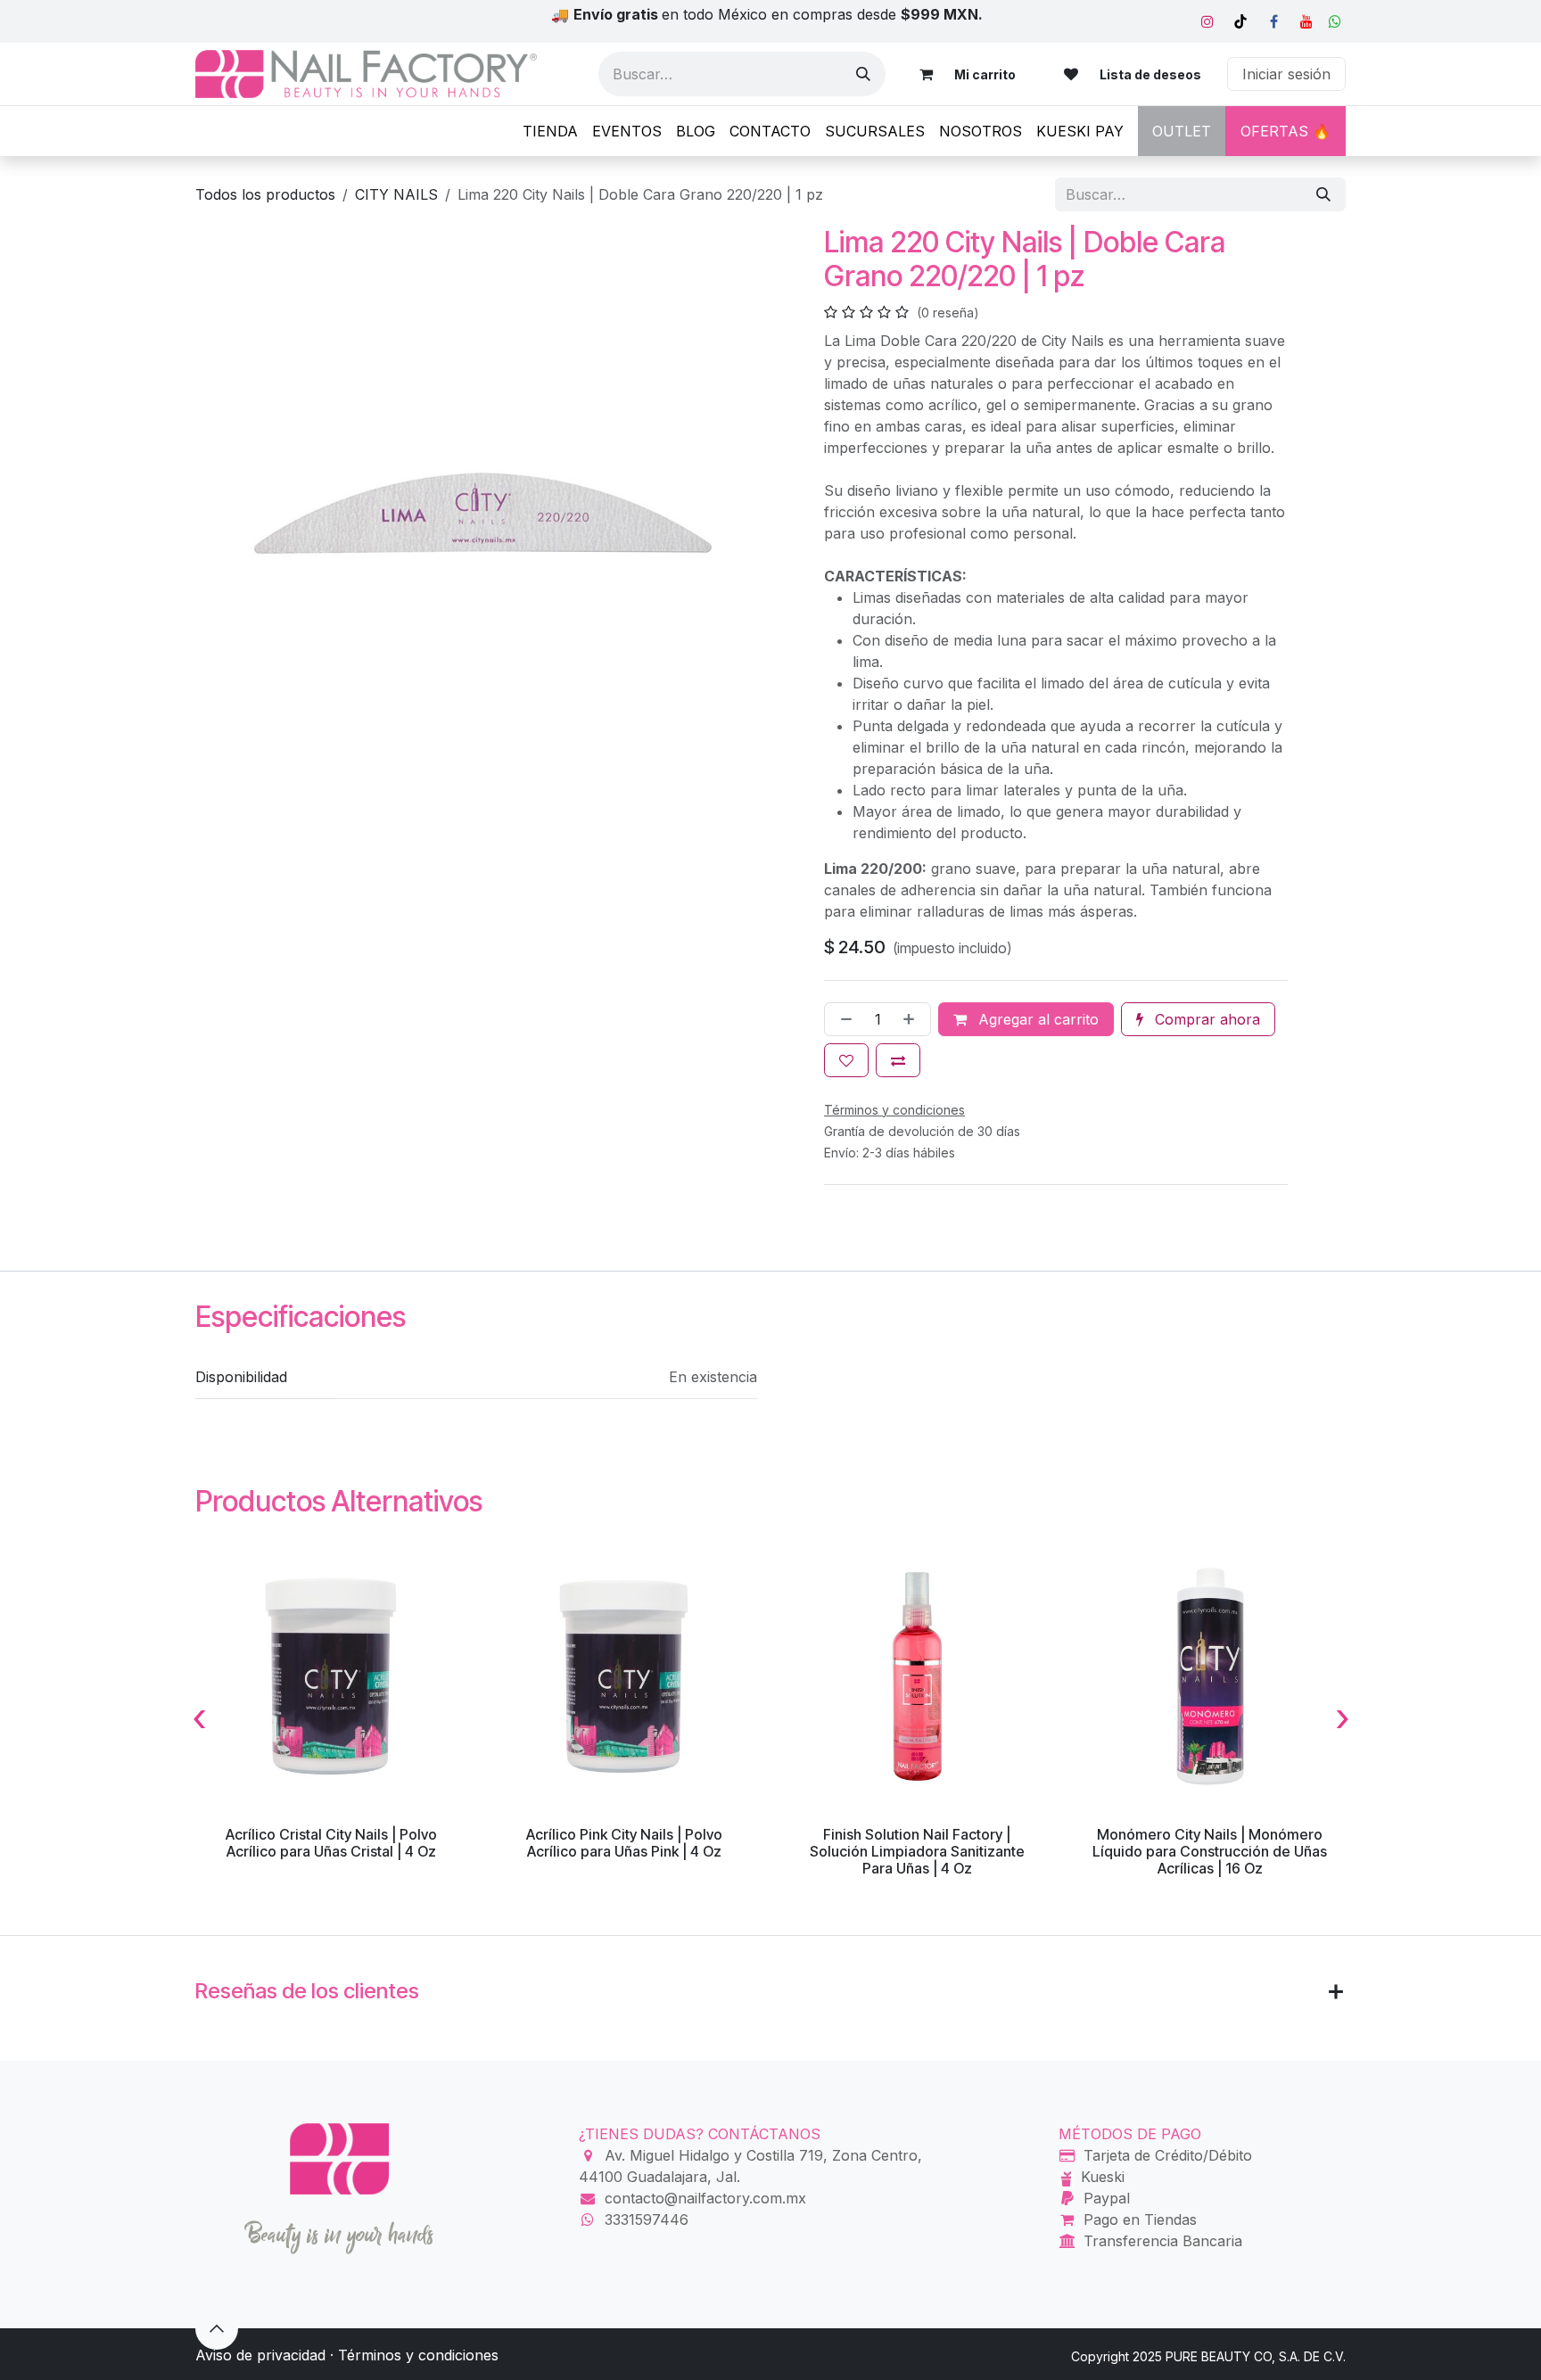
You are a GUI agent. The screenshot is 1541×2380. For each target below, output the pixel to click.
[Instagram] (1207, 21)
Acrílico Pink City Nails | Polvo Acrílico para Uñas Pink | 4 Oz (624, 1843)
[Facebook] (1273, 21)
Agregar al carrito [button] (1036, 1019)
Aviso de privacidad (260, 2355)
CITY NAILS (396, 194)
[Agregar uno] (912, 1019)
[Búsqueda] (863, 74)
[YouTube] (1306, 21)
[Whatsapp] (1335, 21)
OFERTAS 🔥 (1286, 131)
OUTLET (1182, 131)
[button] (217, 2328)
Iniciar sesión (1286, 74)
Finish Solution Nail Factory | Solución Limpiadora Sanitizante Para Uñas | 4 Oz (917, 1851)
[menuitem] (550, 131)
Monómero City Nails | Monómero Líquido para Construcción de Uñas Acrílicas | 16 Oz (1210, 1851)
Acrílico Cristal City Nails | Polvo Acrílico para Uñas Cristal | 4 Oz (331, 1843)
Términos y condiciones (418, 2355)
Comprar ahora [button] (1205, 1019)
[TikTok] (1240, 21)
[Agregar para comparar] (898, 1060)
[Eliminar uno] (843, 1019)
